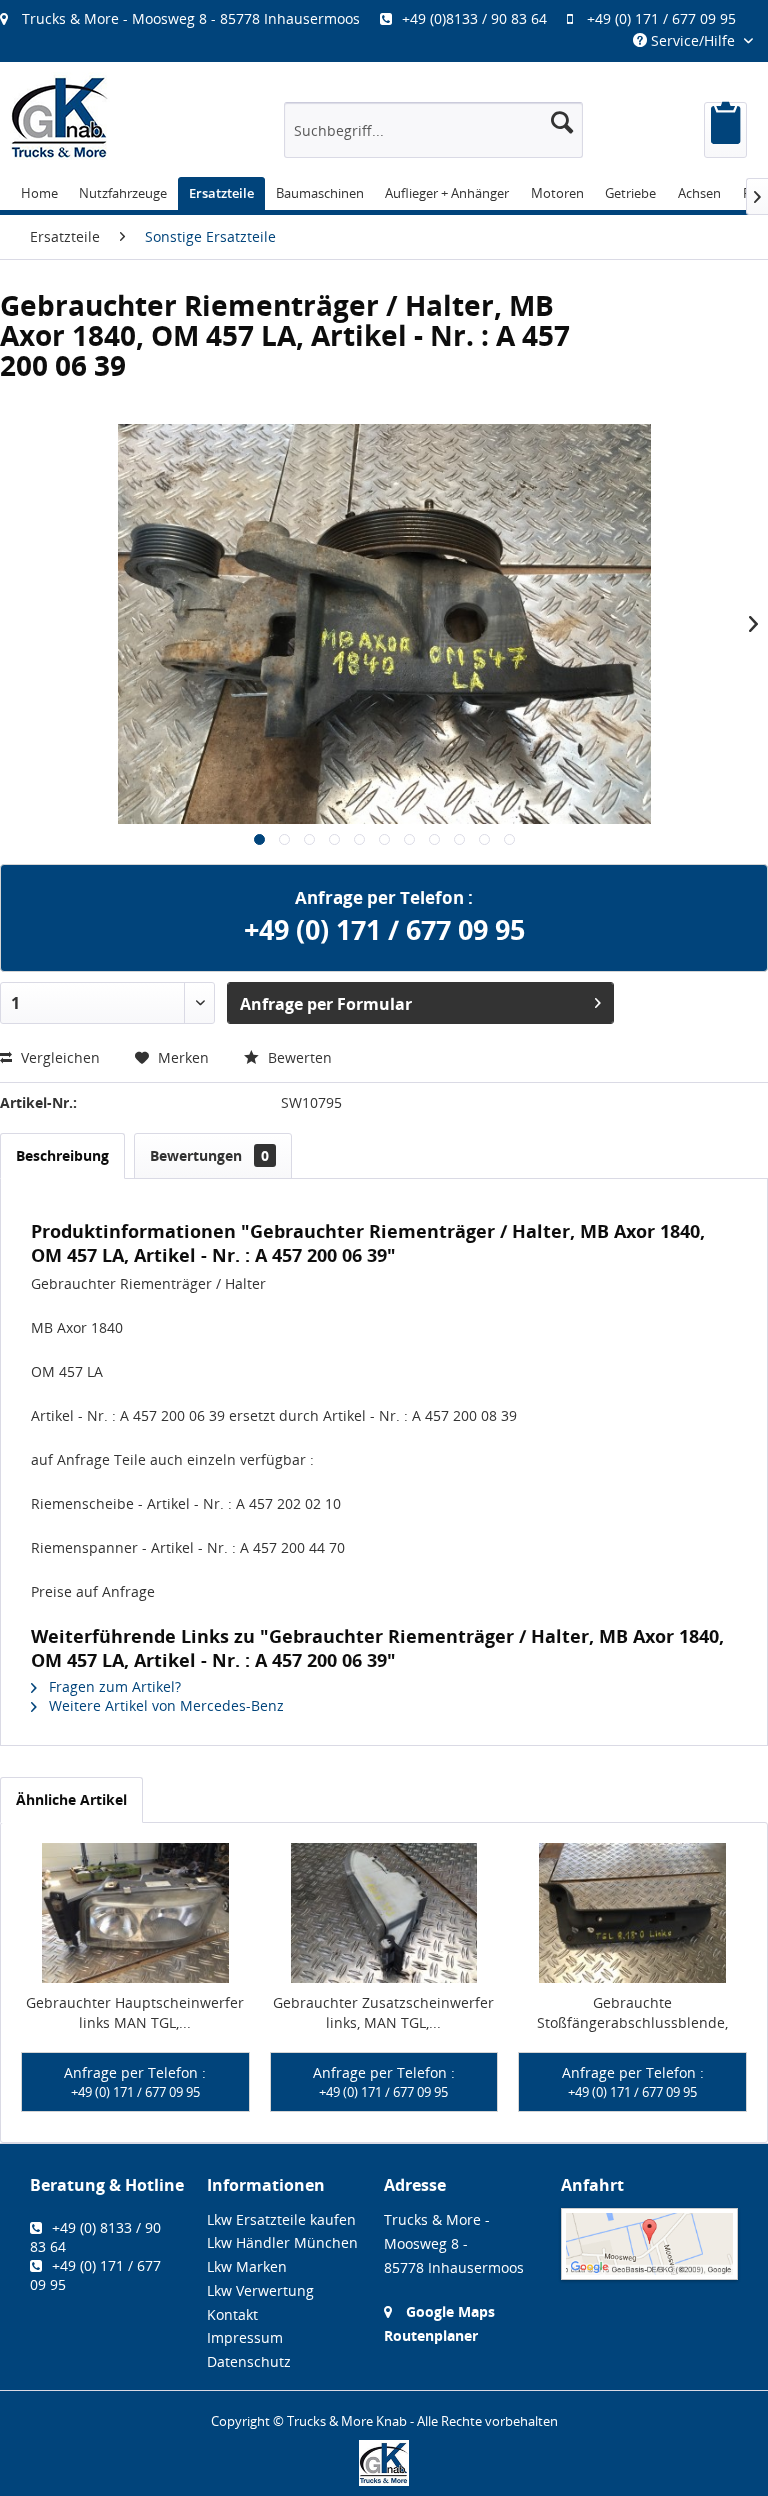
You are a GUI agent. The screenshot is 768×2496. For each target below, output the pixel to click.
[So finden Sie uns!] (649, 2244)
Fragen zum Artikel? (113, 1686)
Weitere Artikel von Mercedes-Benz (164, 1705)
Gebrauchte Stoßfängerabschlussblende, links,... (632, 2013)
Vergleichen (58, 1057)
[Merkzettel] (725, 130)
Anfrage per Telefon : (135, 2082)
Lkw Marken (247, 2266)
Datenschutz (249, 2361)
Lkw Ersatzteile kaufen (281, 2219)
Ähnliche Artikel (71, 1799)
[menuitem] (378, 18)
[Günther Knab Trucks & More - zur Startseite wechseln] (60, 117)
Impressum (245, 2337)
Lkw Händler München (282, 2242)
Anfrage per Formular (326, 1004)
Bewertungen (209, 1155)
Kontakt (232, 2314)
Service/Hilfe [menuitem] (693, 40)
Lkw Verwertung (260, 2290)
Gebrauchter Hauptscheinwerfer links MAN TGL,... (135, 2012)
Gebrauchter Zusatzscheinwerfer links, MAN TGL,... (383, 2012)
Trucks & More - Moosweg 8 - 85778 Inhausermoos (191, 18)
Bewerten (298, 1057)
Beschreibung (62, 1155)
